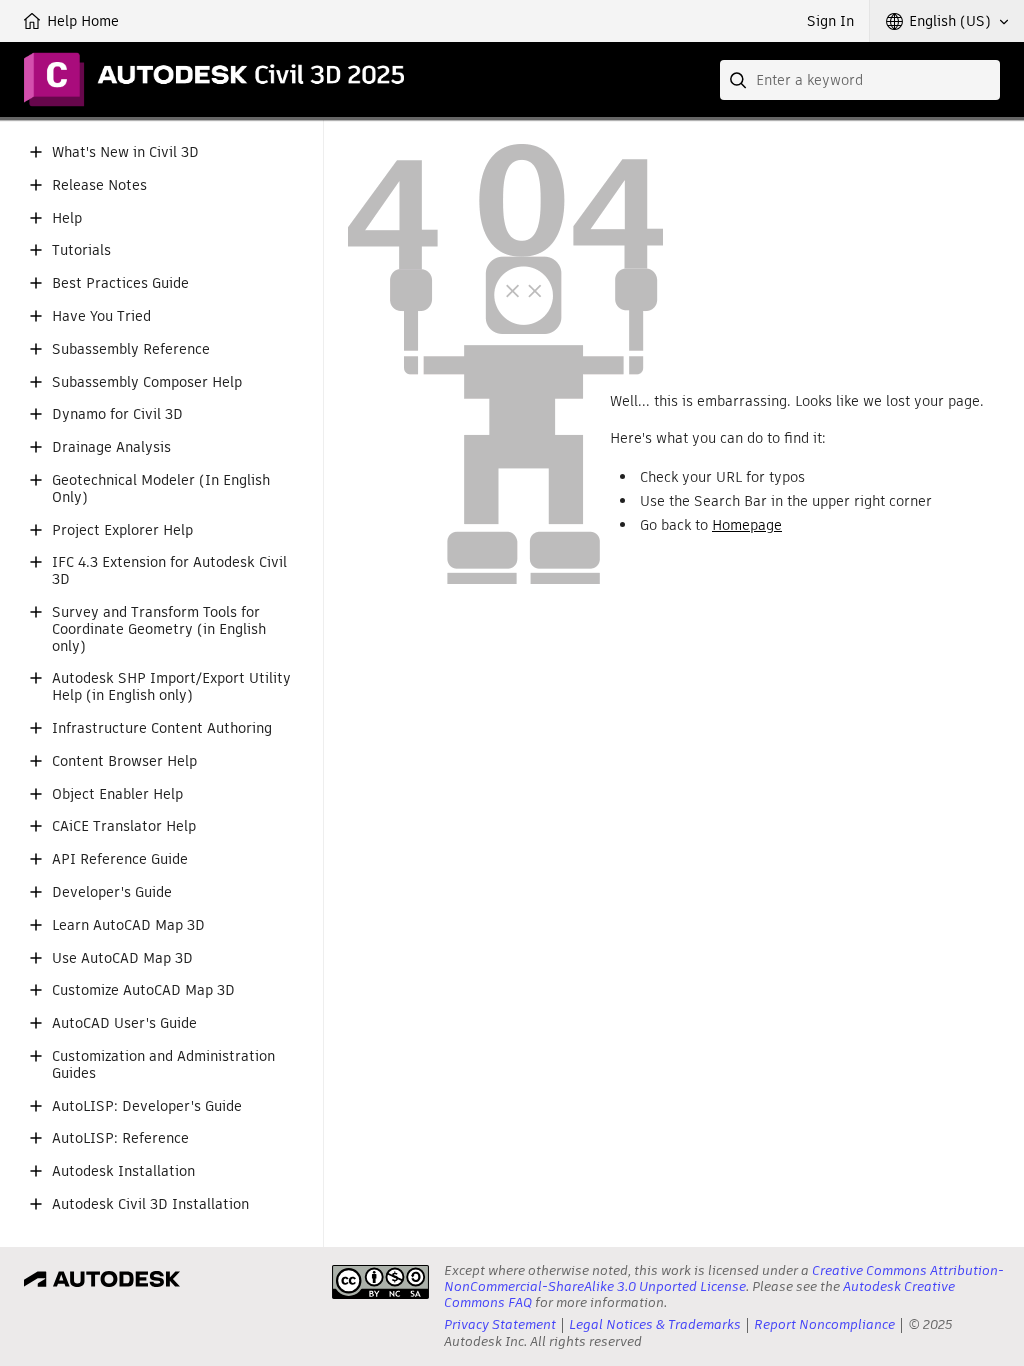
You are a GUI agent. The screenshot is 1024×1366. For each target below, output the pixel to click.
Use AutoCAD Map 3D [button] (122, 958)
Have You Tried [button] (101, 316)
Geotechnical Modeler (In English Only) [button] (161, 489)
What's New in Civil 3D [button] (125, 152)
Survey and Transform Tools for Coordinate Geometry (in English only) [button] (159, 629)
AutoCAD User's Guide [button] (124, 1023)
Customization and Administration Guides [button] (163, 1065)
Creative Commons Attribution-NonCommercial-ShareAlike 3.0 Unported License (724, 1278)
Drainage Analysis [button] (111, 447)
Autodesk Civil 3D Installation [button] (150, 1204)
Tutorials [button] (81, 250)
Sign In (830, 21)
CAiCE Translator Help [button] (124, 826)
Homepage (747, 525)
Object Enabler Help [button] (117, 794)
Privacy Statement (500, 1324)
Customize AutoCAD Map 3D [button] (143, 990)
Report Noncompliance (824, 1324)
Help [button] (67, 218)
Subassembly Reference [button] (131, 349)
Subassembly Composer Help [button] (147, 382)
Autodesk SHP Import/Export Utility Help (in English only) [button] (171, 687)
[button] (947, 21)
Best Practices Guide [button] (120, 283)
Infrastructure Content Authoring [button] (162, 728)
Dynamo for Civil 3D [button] (117, 414)
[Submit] (740, 80)
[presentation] (380, 1282)
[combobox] (860, 80)
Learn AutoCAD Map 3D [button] (128, 925)
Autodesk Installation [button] (123, 1171)
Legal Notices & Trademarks (655, 1324)
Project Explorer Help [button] (122, 530)
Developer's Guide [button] (112, 892)
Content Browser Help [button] (124, 761)
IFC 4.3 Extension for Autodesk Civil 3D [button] (169, 571)
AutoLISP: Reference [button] (120, 1138)
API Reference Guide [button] (120, 859)
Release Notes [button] (99, 185)
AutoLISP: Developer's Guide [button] (147, 1106)
